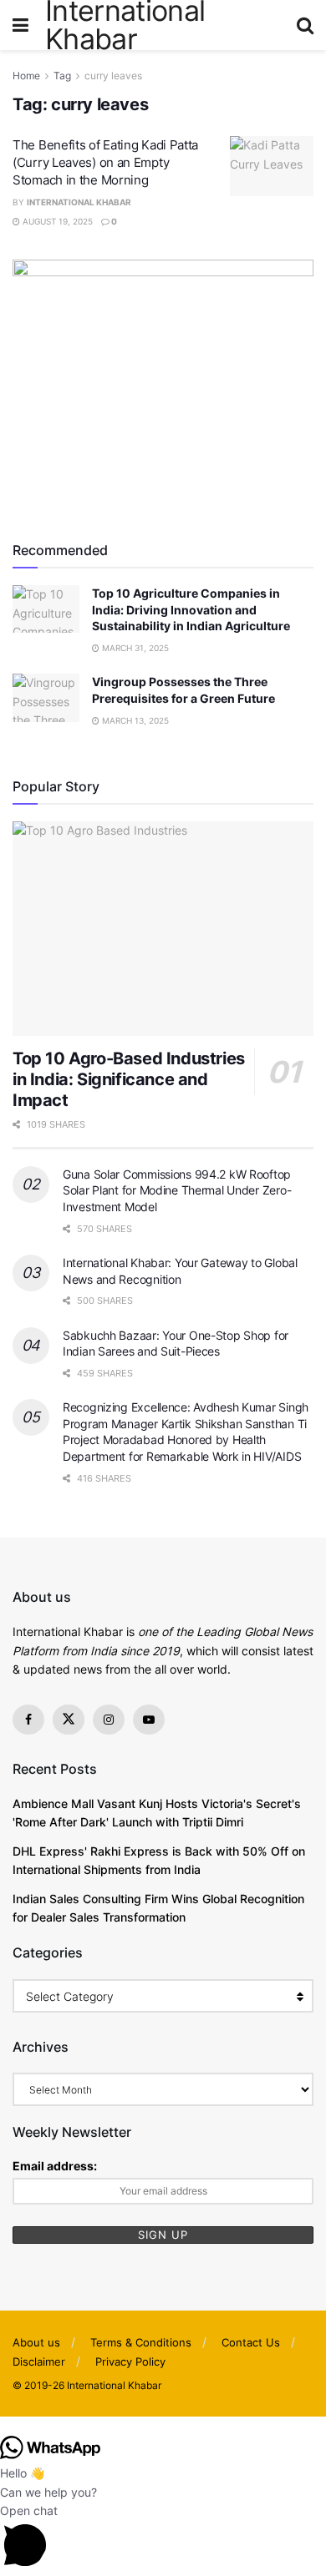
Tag (62, 76)
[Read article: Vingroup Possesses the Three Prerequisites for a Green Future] (46, 697)
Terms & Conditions (141, 2342)
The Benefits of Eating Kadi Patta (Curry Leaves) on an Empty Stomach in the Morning (105, 162)
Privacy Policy (130, 2361)
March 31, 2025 (134, 648)
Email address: (55, 2166)
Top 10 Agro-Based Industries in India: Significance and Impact (129, 1079)
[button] (163, 2426)
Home (26, 76)
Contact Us (251, 2342)
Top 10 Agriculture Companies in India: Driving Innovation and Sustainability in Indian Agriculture (191, 609)
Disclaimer (39, 2361)
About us (36, 2342)
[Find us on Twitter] (69, 1720)
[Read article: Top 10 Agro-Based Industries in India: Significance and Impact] (163, 929)
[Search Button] (305, 25)
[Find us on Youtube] (149, 1720)
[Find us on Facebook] (28, 1720)
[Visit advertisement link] (163, 385)
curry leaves (113, 76)
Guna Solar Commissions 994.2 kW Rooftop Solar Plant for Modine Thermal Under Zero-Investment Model (177, 1190)
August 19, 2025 (56, 221)
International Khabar (79, 202)
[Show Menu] (20, 25)
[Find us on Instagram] (109, 1720)
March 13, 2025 (134, 720)
